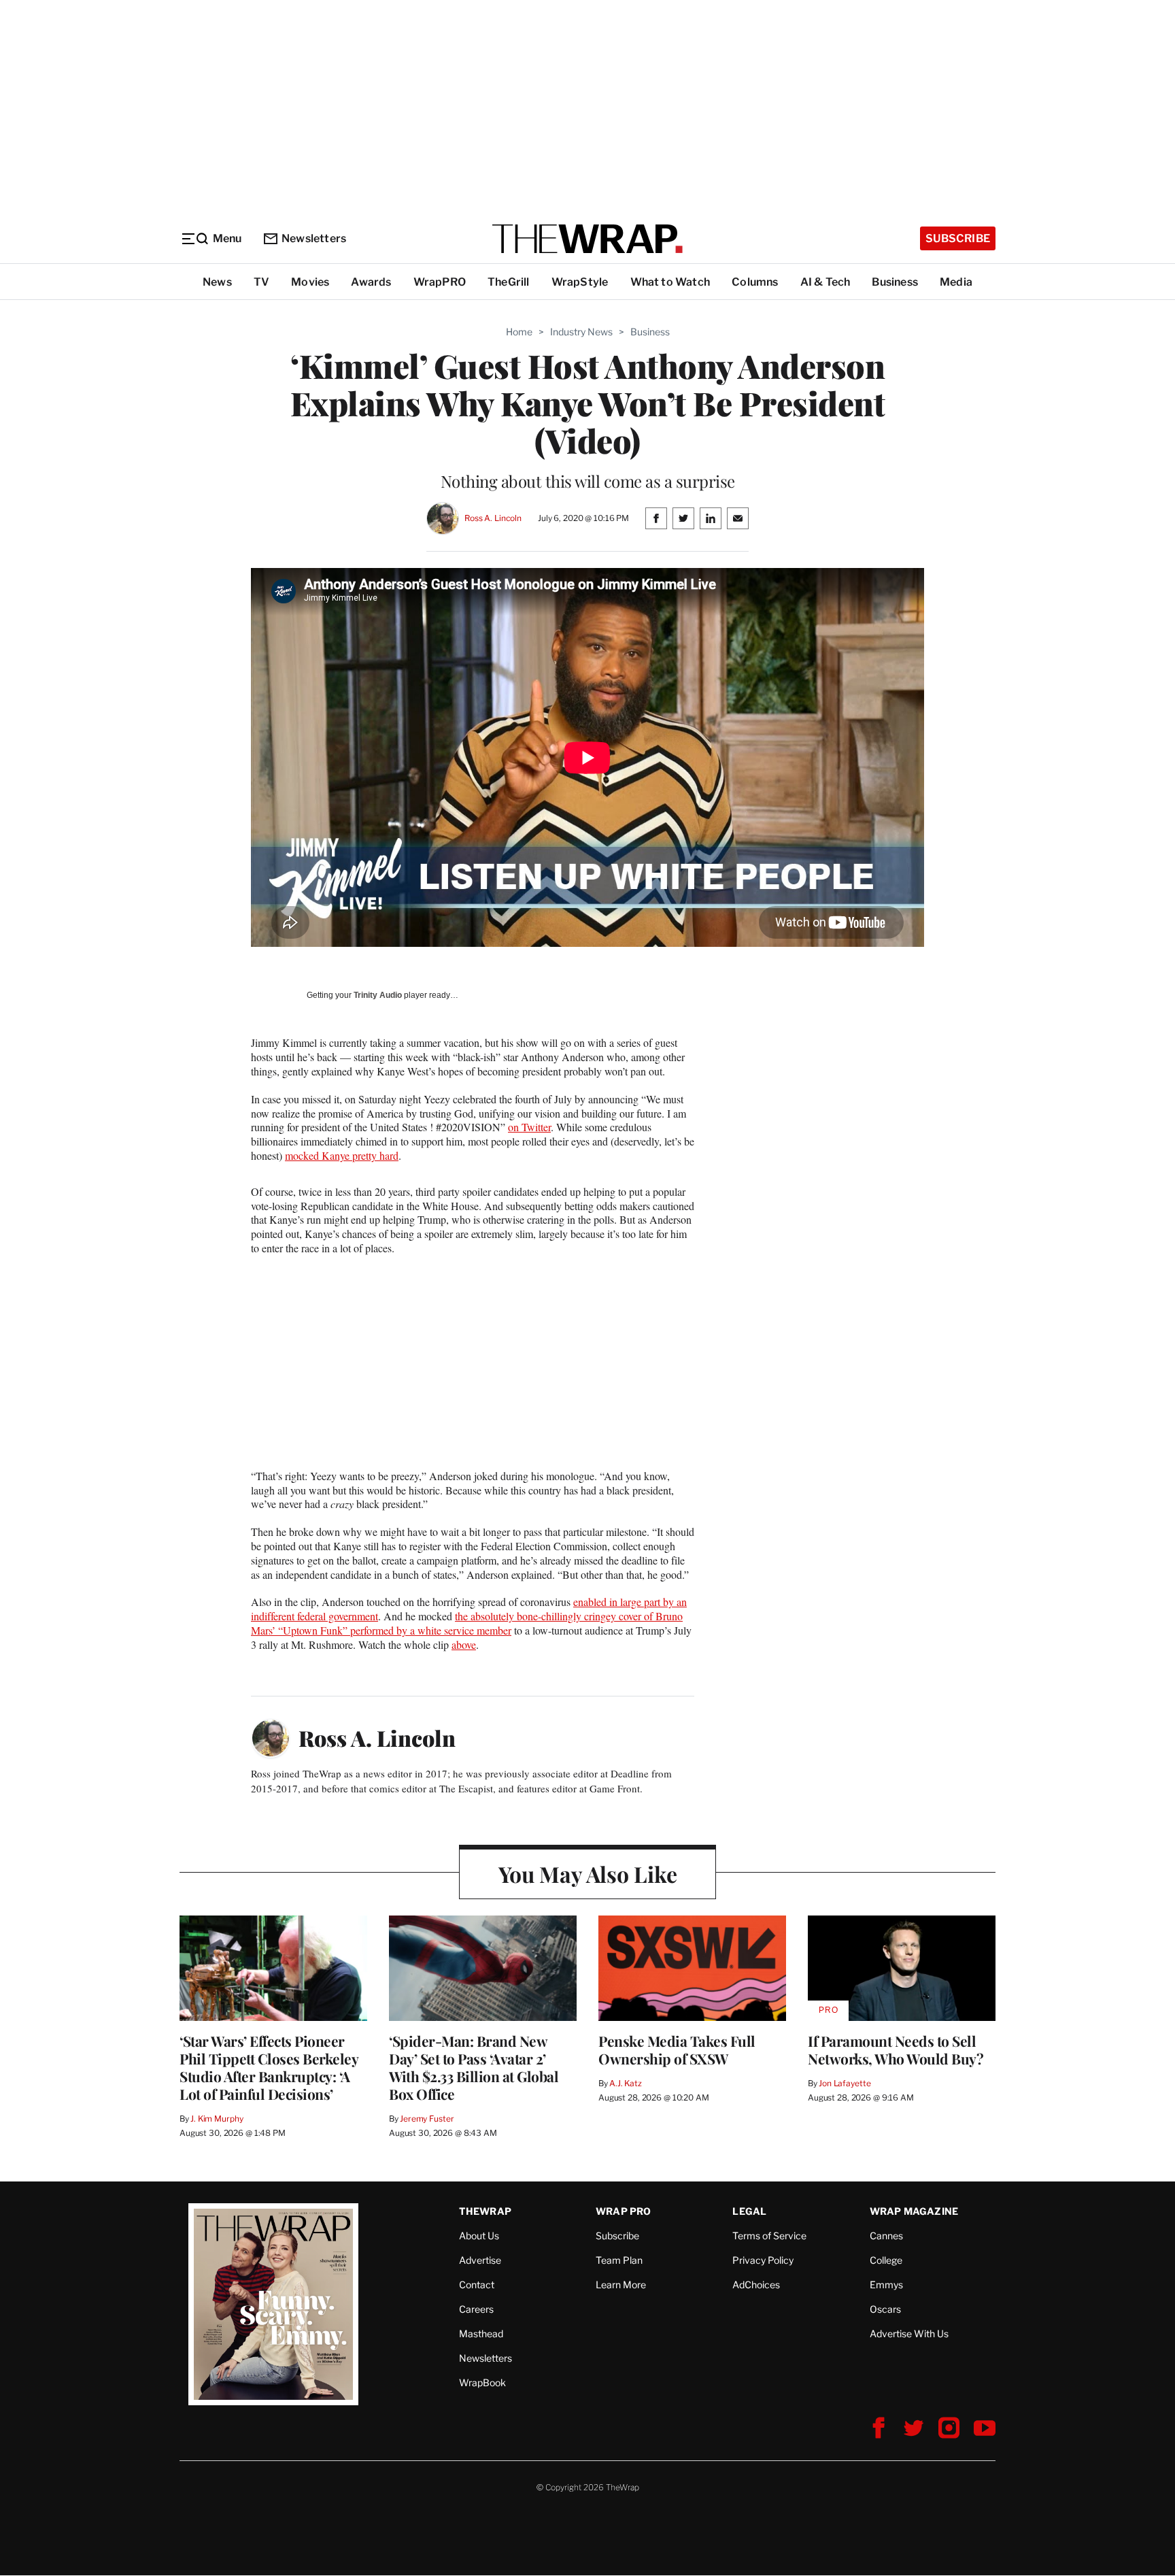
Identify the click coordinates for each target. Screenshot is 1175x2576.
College (886, 2260)
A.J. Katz (626, 2083)
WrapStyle (580, 282)
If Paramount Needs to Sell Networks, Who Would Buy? (896, 2050)
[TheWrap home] (587, 239)
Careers (476, 2309)
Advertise (480, 2260)
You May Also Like (588, 1874)
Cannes (886, 2236)
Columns (755, 282)
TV (261, 282)
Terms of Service (769, 2236)
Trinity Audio (378, 995)
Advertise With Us (909, 2334)
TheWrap (485, 2211)
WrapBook (482, 2382)
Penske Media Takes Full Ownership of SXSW (677, 2050)
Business (895, 282)
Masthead (481, 2334)
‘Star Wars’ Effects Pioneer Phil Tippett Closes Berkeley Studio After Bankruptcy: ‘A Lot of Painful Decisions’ (269, 2067)
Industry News (581, 332)
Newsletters (314, 238)
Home (519, 332)
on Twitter (529, 1127)
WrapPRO (440, 282)
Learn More (621, 2285)
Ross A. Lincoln (493, 518)
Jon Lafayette (845, 2083)
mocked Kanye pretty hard (342, 1155)
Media (956, 282)
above (464, 1644)
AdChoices (756, 2285)
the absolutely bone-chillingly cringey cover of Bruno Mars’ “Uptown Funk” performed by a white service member (467, 1623)
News (217, 282)
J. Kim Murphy (217, 2119)
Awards (371, 282)
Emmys (886, 2285)
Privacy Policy (763, 2260)
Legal (749, 2211)
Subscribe (958, 238)
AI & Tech (825, 282)
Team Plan (619, 2260)
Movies (310, 282)
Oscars (885, 2309)
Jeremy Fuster (427, 2119)
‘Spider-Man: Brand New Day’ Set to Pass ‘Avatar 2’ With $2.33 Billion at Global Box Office (474, 2067)
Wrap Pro (624, 2211)
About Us (479, 2236)
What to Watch (670, 282)
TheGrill (509, 282)
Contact (477, 2285)
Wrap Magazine (914, 2211)
